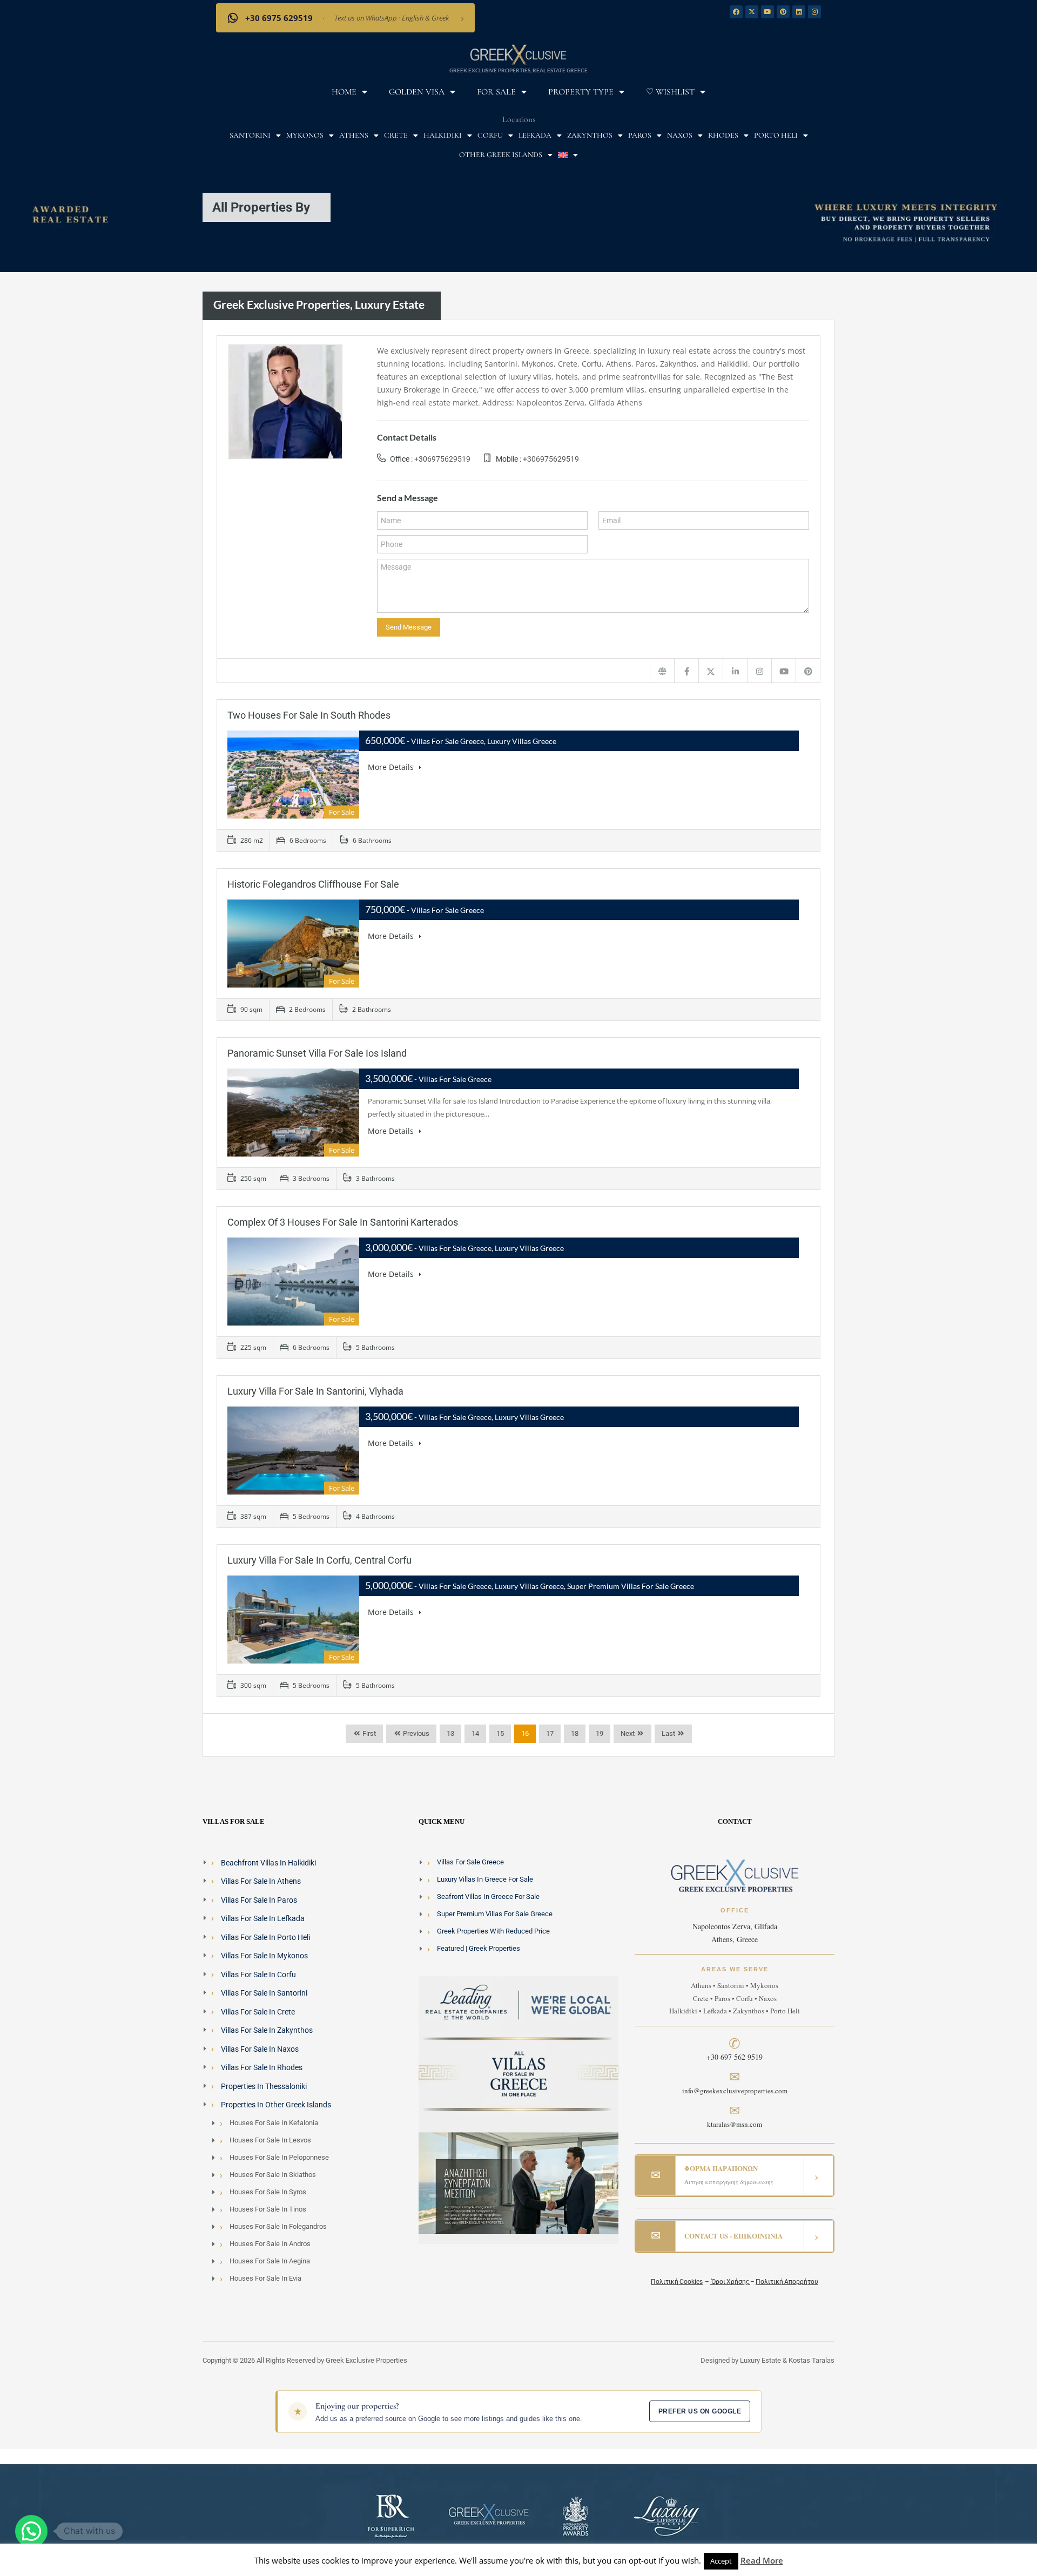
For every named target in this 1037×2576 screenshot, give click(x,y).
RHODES (723, 135)
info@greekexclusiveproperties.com (735, 2091)
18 (575, 1733)
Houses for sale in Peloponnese (279, 2157)
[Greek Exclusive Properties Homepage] (662, 671)
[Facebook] (736, 12)
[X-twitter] (752, 12)
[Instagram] (814, 12)
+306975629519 (442, 459)
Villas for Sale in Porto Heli (265, 1937)
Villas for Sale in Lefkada (263, 1918)
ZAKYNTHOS (590, 135)
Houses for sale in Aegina (270, 2261)
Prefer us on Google (700, 2411)
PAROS (640, 135)
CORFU (490, 135)
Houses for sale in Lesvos (270, 2140)
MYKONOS (305, 135)
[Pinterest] (783, 12)
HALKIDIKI (443, 135)
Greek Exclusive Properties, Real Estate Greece (518, 70)
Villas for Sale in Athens (261, 1881)
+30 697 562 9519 (735, 2057)
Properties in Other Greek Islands (276, 2105)
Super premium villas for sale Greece (495, 1914)
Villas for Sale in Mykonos (264, 1956)
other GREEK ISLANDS (501, 155)
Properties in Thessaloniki (264, 2086)
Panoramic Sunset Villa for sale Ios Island (317, 1053)
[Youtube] (767, 12)
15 (500, 1733)
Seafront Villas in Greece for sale (488, 1896)
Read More (762, 2560)
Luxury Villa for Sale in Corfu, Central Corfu (319, 1560)
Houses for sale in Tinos (268, 2209)
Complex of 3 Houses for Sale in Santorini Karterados (343, 1222)
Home (344, 92)
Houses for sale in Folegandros (278, 2226)
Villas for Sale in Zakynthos (267, 2030)
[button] (31, 2531)
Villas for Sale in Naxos (260, 2049)
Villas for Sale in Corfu (258, 1975)
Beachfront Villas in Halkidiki (268, 1863)
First (368, 1733)
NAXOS (680, 135)
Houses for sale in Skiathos (273, 2175)
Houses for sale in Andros (270, 2244)
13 (450, 1733)
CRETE (396, 135)
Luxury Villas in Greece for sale (485, 1879)
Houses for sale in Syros (268, 2192)
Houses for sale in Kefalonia (274, 2123)
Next (628, 1733)
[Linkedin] (799, 12)
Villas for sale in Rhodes (262, 2067)
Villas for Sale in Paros (259, 1900)
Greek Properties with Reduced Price (493, 1931)
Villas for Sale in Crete (258, 2012)
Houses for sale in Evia (265, 2278)
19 (600, 1733)
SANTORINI (250, 135)
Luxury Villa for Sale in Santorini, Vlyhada (315, 1391)
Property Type (581, 92)
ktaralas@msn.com (735, 2124)
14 (475, 1733)
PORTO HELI (776, 135)
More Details (392, 767)
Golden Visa (417, 92)
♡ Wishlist (670, 92)
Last (668, 1733)
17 (550, 1733)
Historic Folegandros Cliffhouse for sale (313, 884)
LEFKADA (535, 135)
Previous (415, 1733)
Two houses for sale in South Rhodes (309, 715)
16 (525, 1733)
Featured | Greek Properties (479, 1948)
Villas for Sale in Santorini (264, 1993)
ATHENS (354, 135)
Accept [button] (721, 2561)
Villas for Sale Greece (470, 1862)
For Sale (496, 92)
